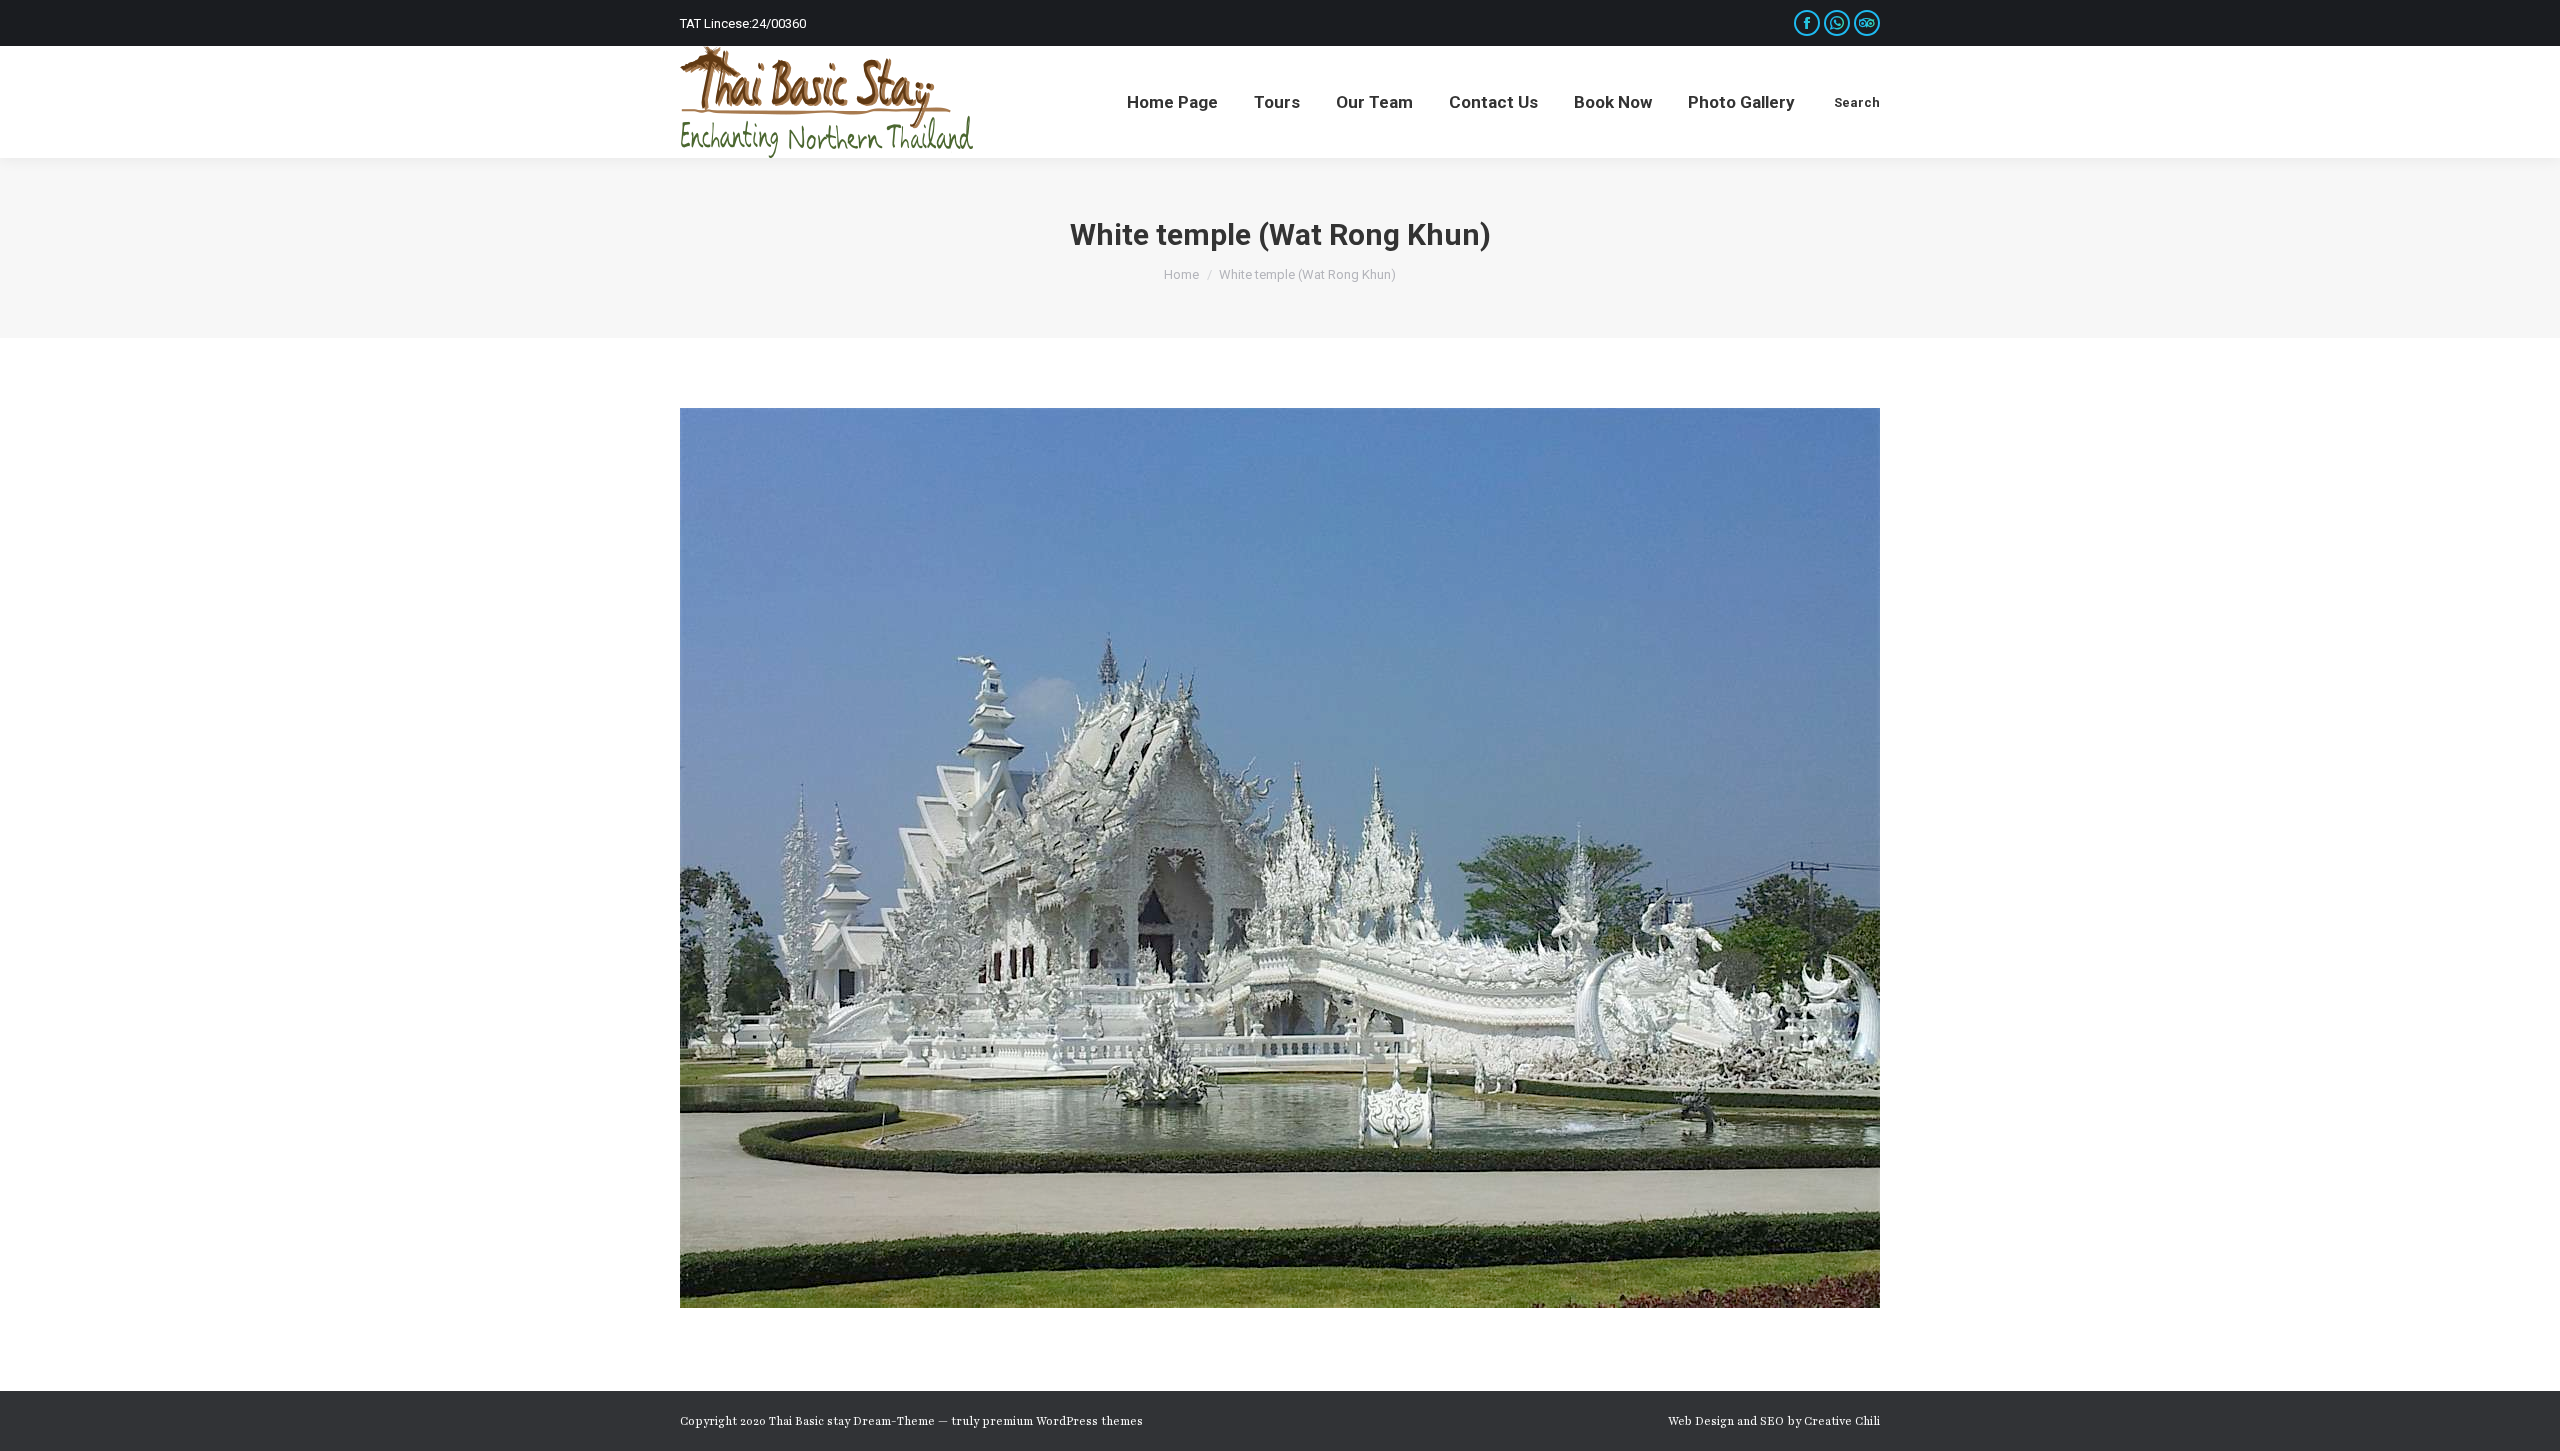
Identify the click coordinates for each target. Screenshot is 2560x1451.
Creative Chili (1842, 1421)
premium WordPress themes (1062, 1421)
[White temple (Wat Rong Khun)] (1280, 858)
